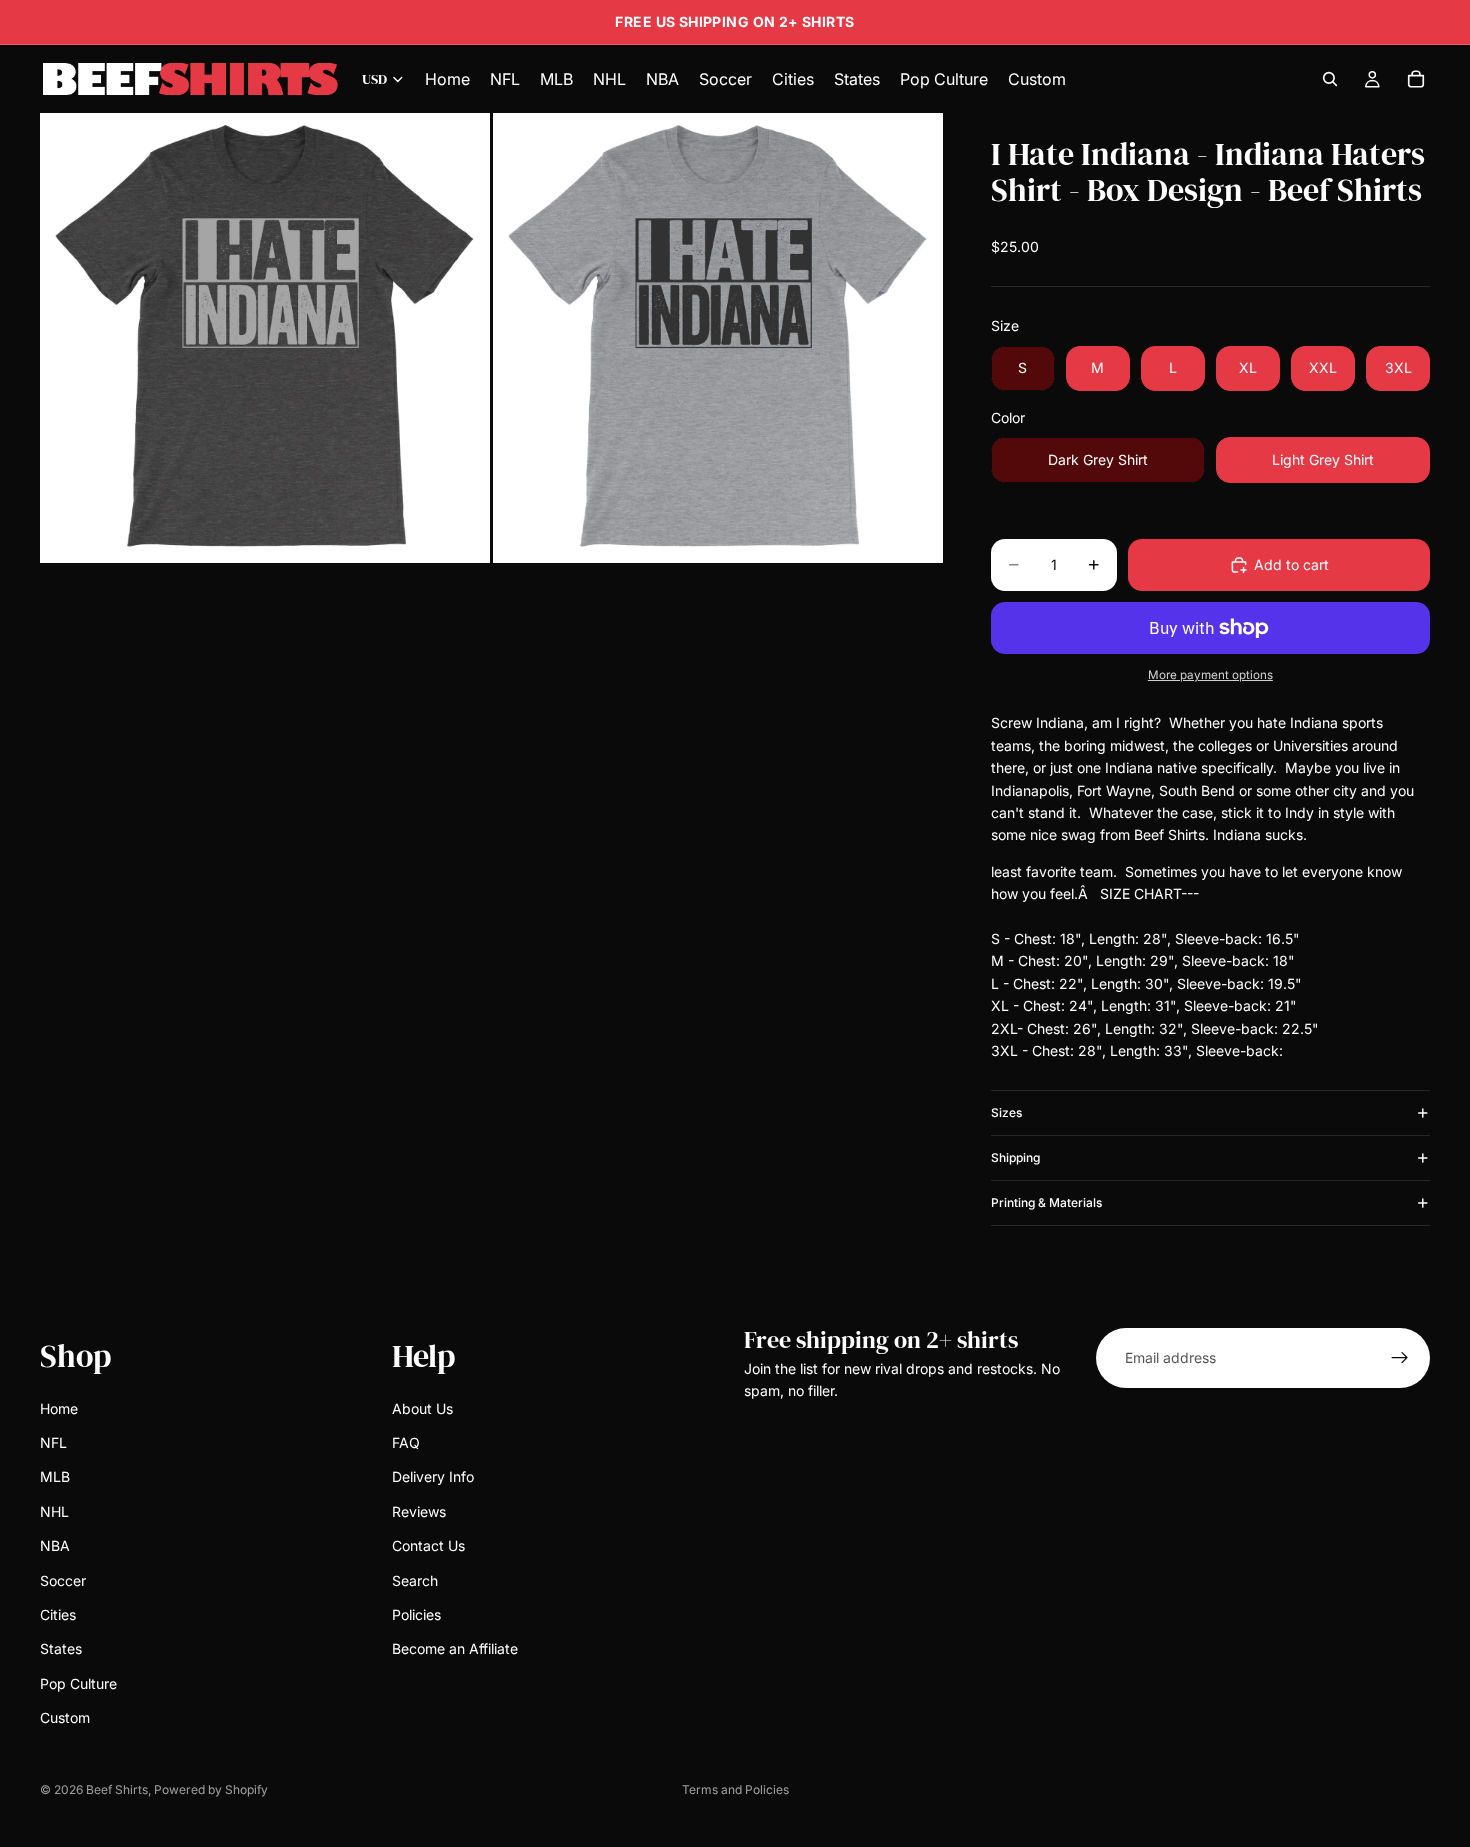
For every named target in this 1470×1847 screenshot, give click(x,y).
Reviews (419, 1511)
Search (415, 1580)
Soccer (63, 1580)
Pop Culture (78, 1683)
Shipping (1015, 1157)
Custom (65, 1717)
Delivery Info (433, 1477)
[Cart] (1416, 79)
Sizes (1006, 1112)
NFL (53, 1442)
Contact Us (428, 1545)
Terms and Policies (735, 1789)
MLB (55, 1477)
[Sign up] (1400, 1358)
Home (59, 1408)
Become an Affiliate (455, 1649)
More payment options (1210, 675)
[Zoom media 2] (718, 338)
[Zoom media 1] (265, 338)
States (61, 1649)
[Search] (1330, 79)
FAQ (406, 1442)
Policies (416, 1614)
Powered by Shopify (211, 1789)
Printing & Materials (1046, 1202)
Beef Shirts (117, 1789)
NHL (54, 1511)
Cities (58, 1614)
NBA (55, 1545)
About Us (422, 1408)
